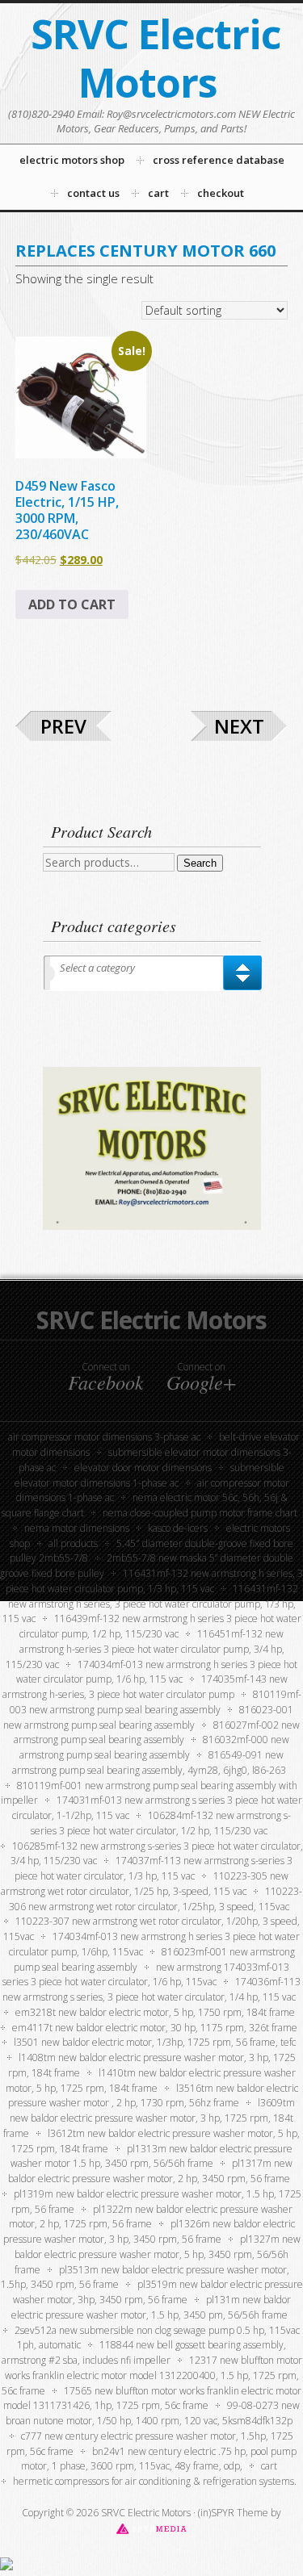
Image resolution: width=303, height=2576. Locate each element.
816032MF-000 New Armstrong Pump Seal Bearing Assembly (154, 1747)
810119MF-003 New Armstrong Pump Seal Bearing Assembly (156, 1702)
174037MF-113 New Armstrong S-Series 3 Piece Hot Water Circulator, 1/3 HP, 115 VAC (154, 1868)
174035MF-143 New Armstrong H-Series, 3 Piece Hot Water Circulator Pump (145, 1687)
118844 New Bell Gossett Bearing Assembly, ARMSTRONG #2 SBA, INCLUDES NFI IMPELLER (144, 2352)
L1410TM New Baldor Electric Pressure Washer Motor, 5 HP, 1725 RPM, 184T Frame (151, 2080)
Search (200, 863)
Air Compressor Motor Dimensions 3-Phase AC (104, 1437)
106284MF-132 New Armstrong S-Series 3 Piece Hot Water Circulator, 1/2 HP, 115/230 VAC (161, 1823)
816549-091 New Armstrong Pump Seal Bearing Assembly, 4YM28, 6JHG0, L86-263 (149, 1763)
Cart (269, 2466)
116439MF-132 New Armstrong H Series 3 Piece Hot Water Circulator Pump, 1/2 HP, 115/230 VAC (160, 1626)
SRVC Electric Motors (156, 58)
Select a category (97, 968)
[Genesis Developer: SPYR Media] (151, 2528)
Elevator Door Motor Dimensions (143, 1468)
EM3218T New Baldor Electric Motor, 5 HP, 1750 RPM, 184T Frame (155, 2012)
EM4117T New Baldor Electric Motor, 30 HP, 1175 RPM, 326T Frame (155, 2028)
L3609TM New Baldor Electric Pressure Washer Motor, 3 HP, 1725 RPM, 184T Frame (149, 2118)
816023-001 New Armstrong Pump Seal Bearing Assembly (148, 1717)
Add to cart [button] (72, 604)
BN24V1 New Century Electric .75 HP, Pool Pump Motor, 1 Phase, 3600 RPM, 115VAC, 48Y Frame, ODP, (159, 2459)
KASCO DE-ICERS (178, 1528)
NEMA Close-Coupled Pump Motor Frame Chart (200, 1513)
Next (239, 726)
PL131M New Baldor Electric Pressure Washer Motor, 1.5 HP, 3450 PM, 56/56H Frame (151, 2307)
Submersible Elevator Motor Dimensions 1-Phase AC (150, 1475)
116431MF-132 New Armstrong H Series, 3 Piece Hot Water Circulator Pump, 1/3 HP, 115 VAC (150, 1604)
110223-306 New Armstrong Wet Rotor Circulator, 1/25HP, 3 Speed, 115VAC (156, 1899)
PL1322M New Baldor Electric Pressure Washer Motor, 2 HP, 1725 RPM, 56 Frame (151, 2217)
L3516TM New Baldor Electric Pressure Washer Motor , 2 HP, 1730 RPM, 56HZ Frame (153, 2096)
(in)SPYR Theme (233, 2513)
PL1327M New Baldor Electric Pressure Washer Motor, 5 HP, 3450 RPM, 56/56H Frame (158, 2254)
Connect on (106, 1377)
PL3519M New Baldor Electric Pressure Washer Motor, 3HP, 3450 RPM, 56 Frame (158, 2292)
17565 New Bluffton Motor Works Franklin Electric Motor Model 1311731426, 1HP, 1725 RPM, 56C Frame (152, 2398)
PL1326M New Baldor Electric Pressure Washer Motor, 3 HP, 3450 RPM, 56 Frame (149, 2231)
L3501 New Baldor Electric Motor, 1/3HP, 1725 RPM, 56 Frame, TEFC (155, 2042)
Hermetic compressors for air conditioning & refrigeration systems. (155, 2481)
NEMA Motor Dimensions (77, 1528)
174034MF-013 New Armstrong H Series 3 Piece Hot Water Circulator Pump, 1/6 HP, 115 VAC (157, 1672)
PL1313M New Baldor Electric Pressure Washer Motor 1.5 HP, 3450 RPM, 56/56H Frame (151, 2156)
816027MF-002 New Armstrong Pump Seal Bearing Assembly (157, 1733)
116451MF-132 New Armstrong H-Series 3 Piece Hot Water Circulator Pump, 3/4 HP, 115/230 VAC (145, 1649)
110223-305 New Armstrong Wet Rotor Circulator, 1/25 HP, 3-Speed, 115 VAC (145, 1884)
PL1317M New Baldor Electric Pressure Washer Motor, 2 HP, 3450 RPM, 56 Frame (150, 2171)
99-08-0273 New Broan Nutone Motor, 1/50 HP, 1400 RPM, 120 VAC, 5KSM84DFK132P (153, 2413)
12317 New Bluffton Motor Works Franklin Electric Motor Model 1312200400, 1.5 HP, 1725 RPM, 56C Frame (152, 2375)
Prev (63, 726)
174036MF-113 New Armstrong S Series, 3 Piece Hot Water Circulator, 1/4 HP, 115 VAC (151, 1989)
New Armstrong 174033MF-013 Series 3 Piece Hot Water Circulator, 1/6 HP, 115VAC (146, 1975)
